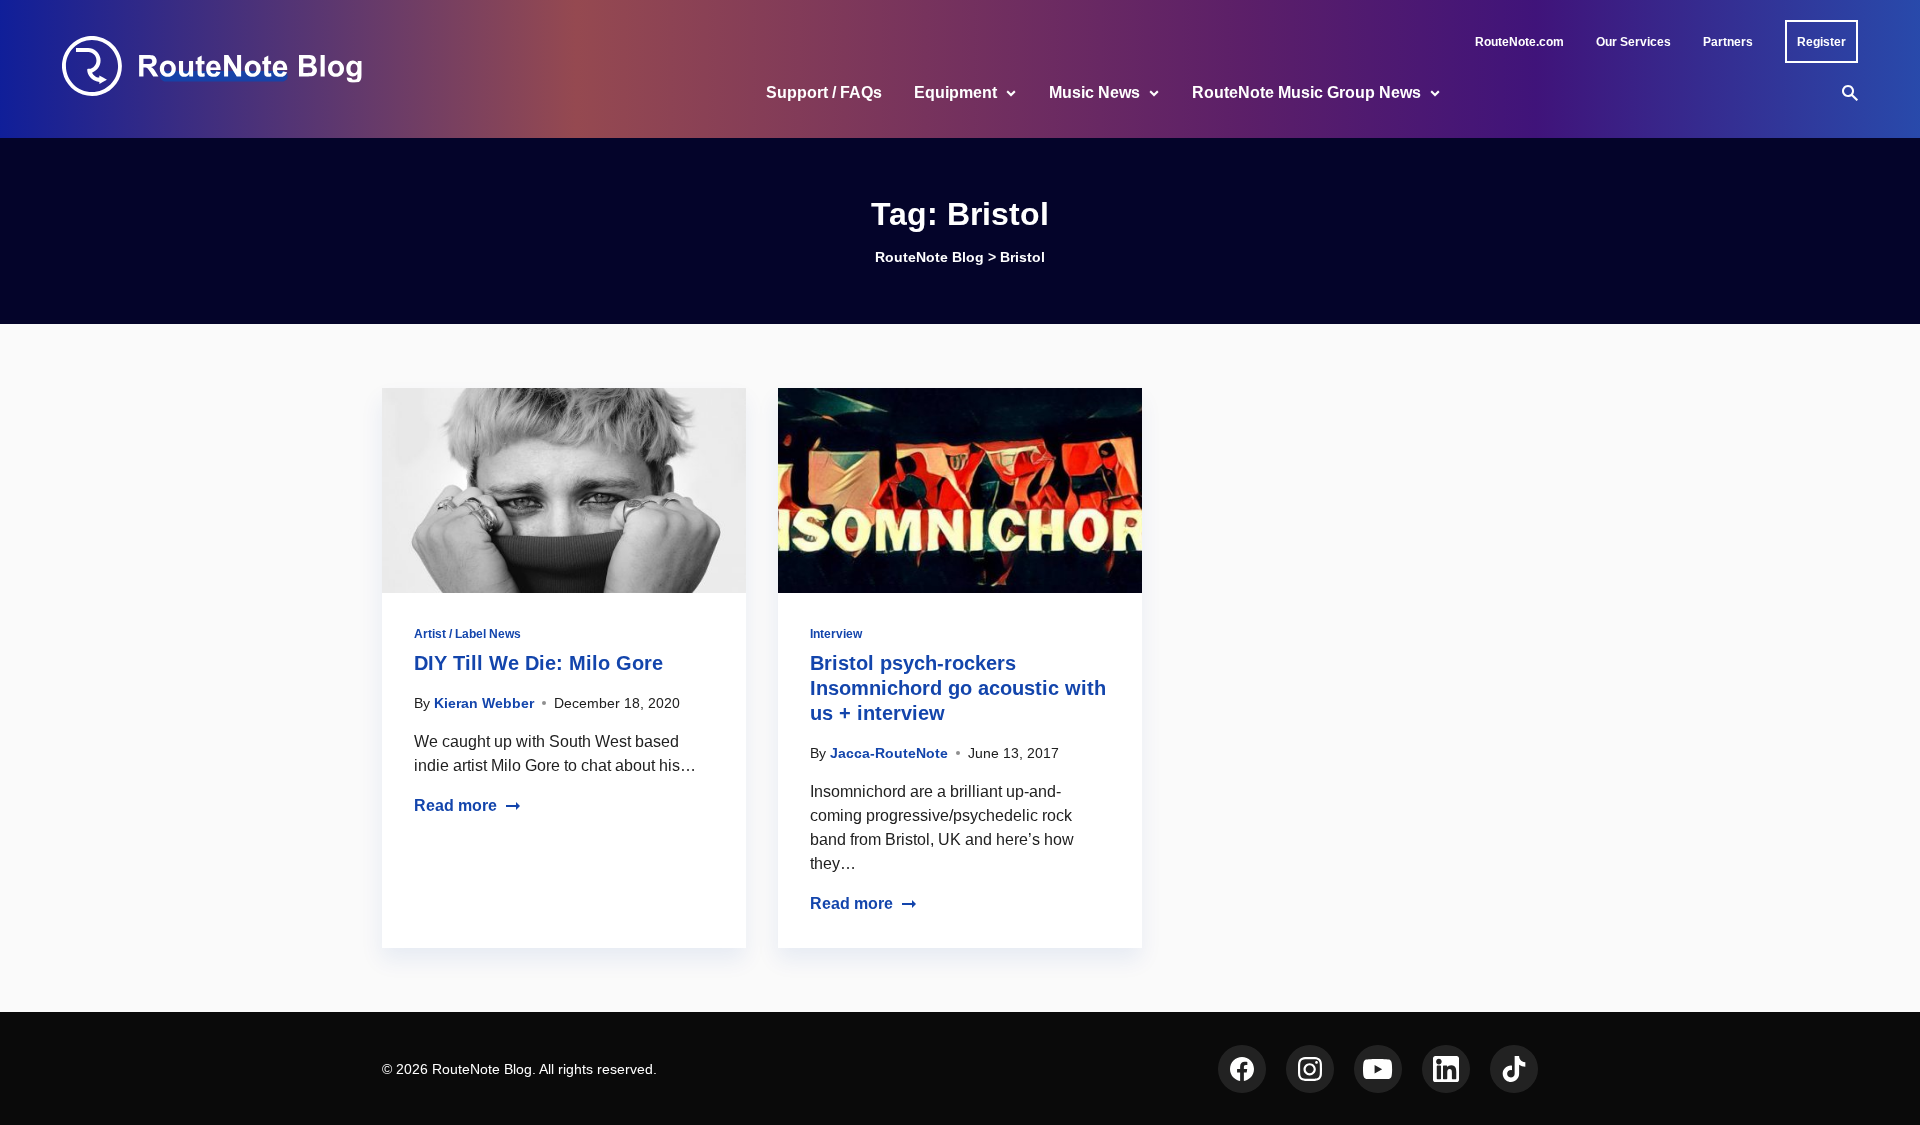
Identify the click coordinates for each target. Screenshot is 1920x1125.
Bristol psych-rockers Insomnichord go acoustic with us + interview (958, 688)
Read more (455, 805)
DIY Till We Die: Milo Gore (538, 663)
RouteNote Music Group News (1306, 92)
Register (1821, 42)
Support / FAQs (824, 92)
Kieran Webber (484, 703)
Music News (1094, 92)
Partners (1728, 42)
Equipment (955, 92)
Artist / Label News (467, 634)
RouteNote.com (1519, 42)
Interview (836, 634)
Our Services (1633, 42)
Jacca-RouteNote (889, 753)
